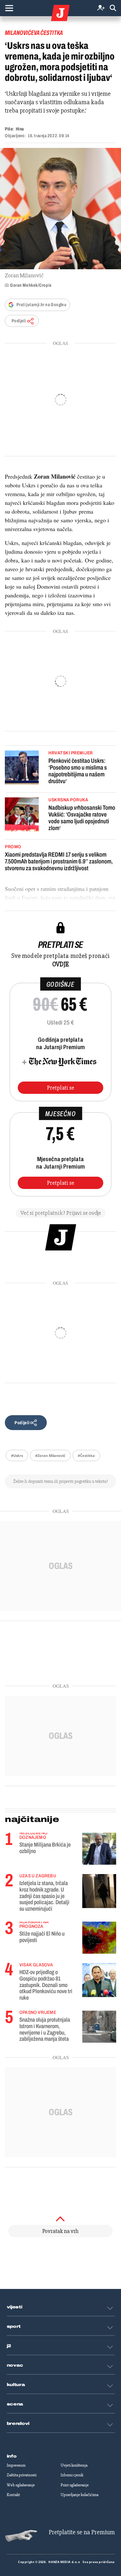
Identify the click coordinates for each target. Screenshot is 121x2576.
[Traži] (113, 8)
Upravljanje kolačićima (80, 2495)
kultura (16, 2385)
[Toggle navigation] (9, 8)
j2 (9, 2346)
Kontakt (13, 2495)
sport (14, 2326)
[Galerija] (60, 209)
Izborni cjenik (72, 2475)
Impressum (16, 2465)
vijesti (15, 2307)
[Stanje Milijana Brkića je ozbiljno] (99, 1849)
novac (15, 2365)
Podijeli (19, 321)
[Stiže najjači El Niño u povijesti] (99, 1938)
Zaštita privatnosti (22, 2475)
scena (15, 2404)
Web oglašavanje (21, 2485)
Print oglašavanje (75, 2485)
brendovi (18, 2424)
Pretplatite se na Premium (82, 2532)
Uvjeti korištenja (74, 2465)
